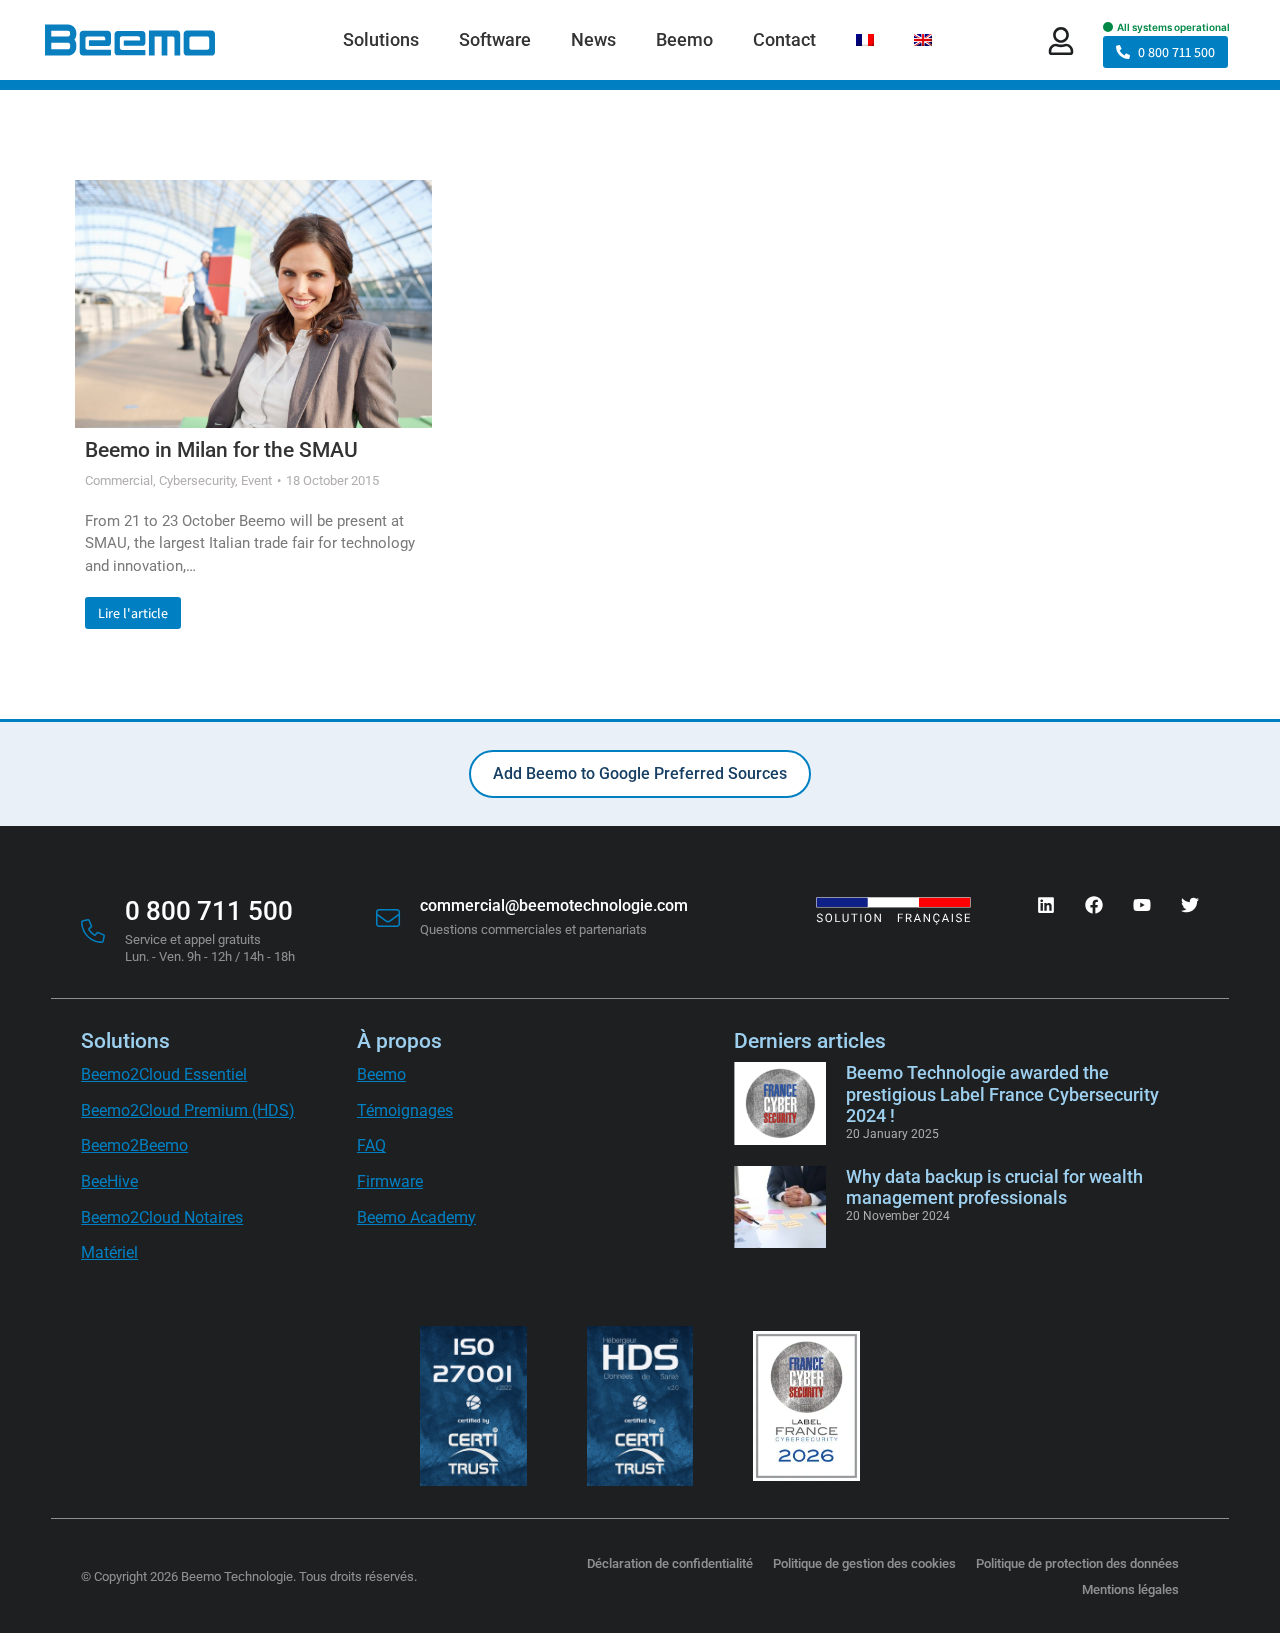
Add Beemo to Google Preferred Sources (640, 773)
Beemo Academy (416, 1217)
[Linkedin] (1046, 905)
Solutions (125, 1041)
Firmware (390, 1181)
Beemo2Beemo (134, 1145)
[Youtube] (1142, 905)
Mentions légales (1130, 1589)
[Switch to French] (865, 40)
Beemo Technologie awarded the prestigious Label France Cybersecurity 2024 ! (1002, 1094)
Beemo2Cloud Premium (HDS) (188, 1110)
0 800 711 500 (1176, 52)
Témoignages (405, 1110)
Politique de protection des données (1077, 1563)
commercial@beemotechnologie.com (554, 905)
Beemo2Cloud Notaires (162, 1217)
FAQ (371, 1145)
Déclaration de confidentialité (670, 1563)
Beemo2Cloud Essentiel (164, 1074)
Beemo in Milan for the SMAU (221, 450)
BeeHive (109, 1181)
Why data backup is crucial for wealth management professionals (994, 1187)
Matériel (109, 1252)
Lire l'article (133, 613)
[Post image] (253, 304)
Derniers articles (810, 1041)
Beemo (381, 1074)
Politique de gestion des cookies (864, 1563)
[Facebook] (1094, 905)
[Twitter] (1190, 905)
